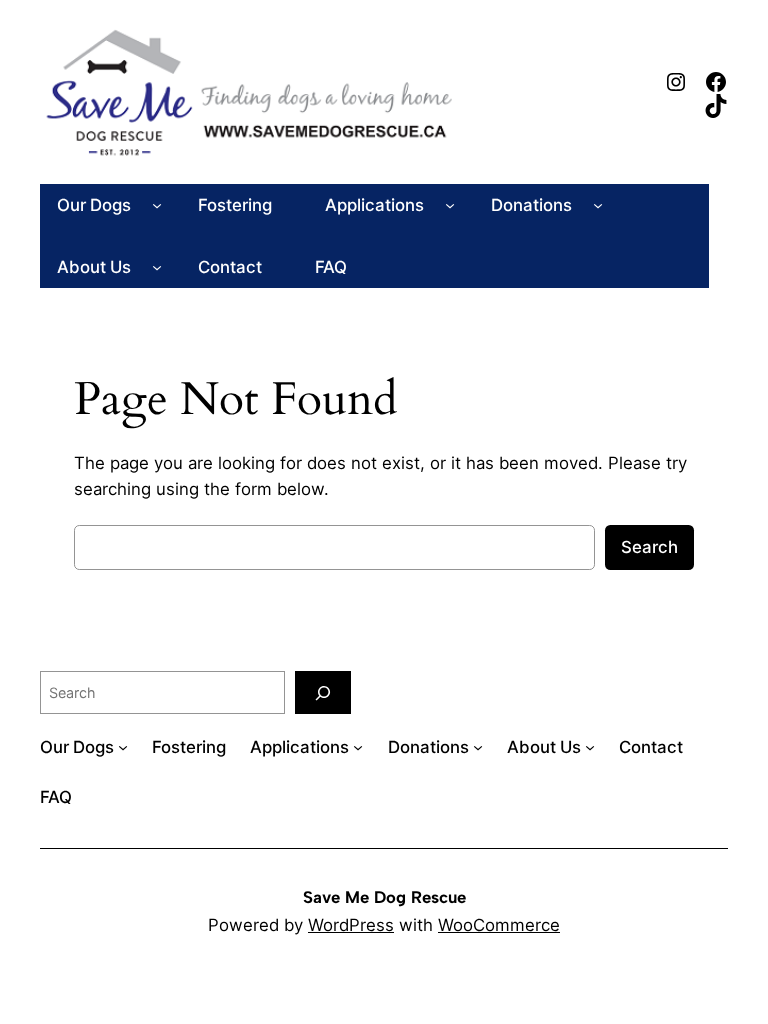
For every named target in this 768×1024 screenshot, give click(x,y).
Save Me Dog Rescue (384, 897)
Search (649, 547)
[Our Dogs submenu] (157, 205)
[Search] (323, 692)
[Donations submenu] (598, 205)
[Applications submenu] (450, 205)
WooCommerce (499, 925)
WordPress (351, 925)
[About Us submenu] (157, 267)
